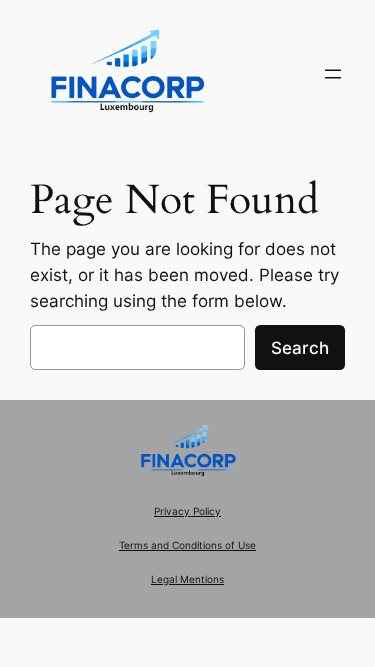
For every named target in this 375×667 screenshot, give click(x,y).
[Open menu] (333, 74)
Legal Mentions (187, 579)
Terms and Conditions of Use (187, 545)
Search (300, 348)
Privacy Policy (187, 511)
